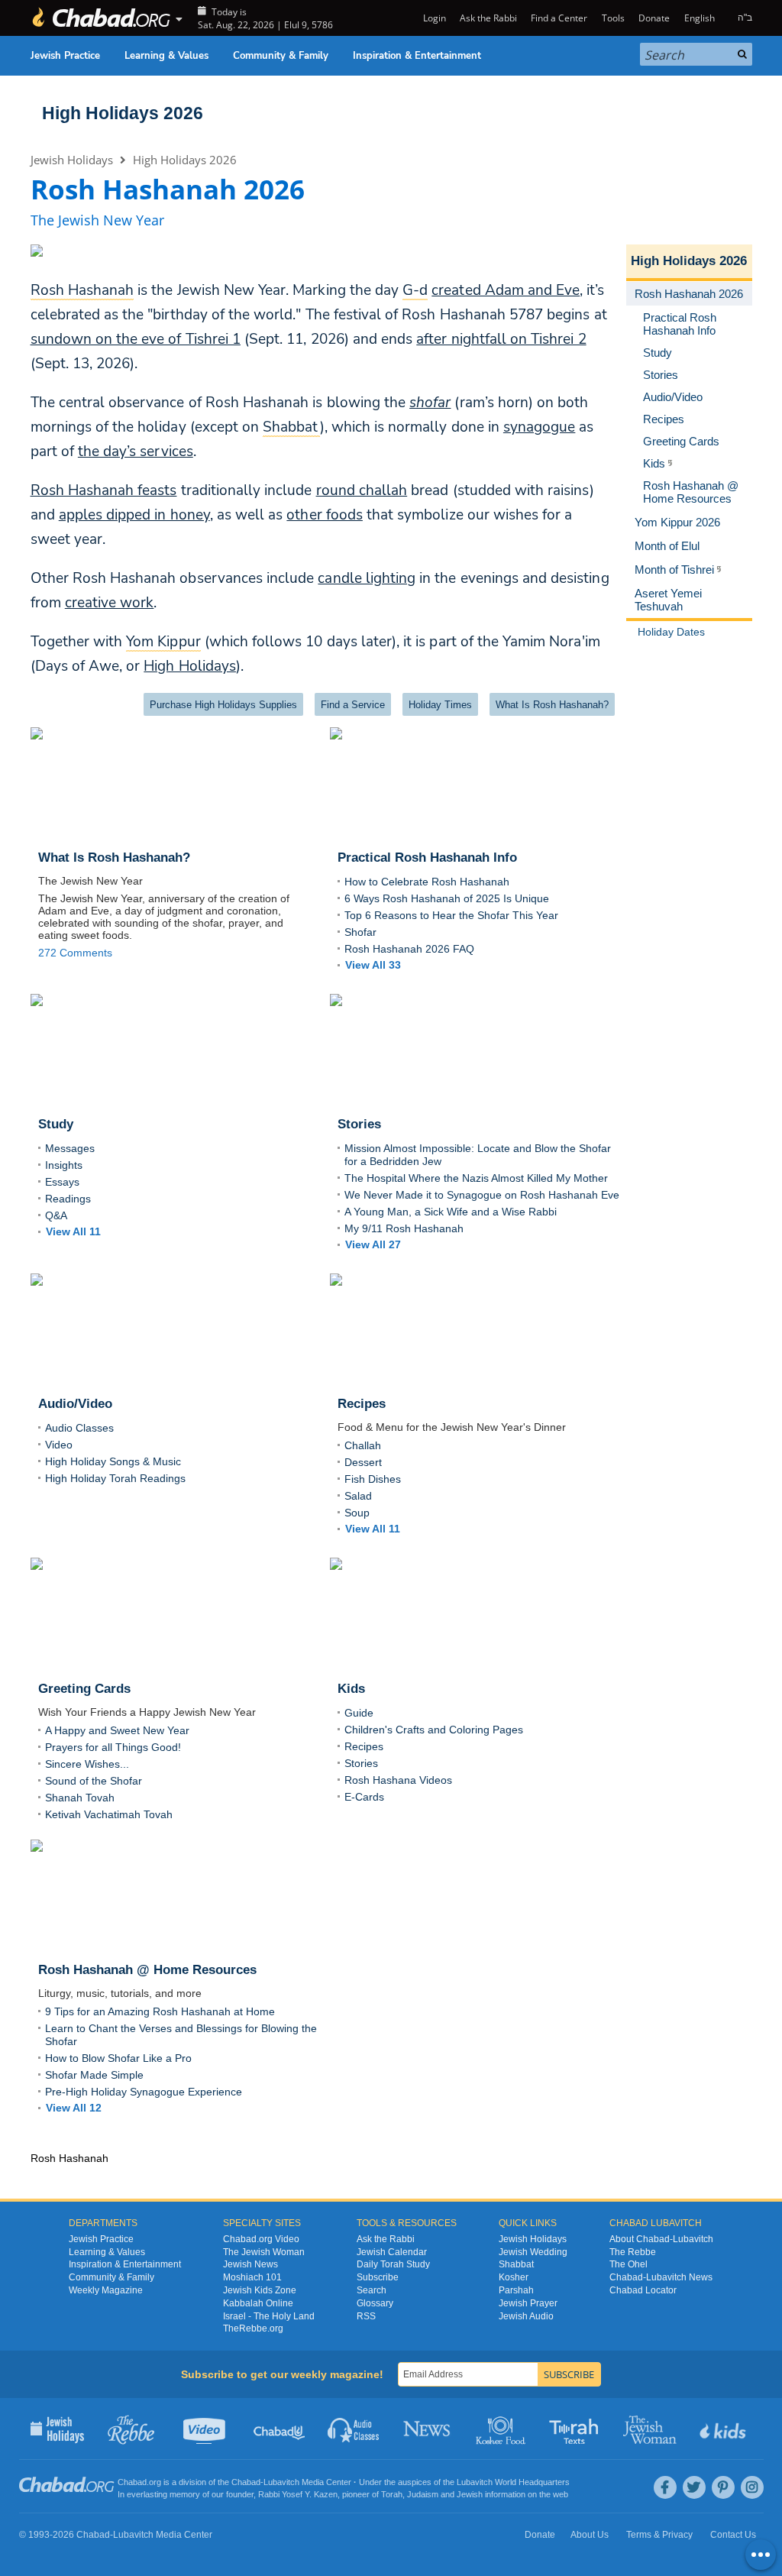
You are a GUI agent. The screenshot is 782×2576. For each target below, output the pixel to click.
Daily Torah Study (393, 2264)
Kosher (514, 2277)
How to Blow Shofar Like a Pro (118, 2058)
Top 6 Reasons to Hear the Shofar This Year (451, 915)
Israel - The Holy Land (269, 2316)
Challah (363, 1445)
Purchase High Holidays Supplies (223, 705)
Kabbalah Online (258, 2303)
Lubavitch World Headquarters (513, 2482)
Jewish (470, 2494)
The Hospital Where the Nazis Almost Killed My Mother (476, 1178)
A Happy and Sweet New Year (117, 1730)
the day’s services (136, 451)
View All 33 (373, 965)
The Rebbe (633, 2252)
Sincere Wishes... (87, 1764)
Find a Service (353, 705)
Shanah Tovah (80, 1798)
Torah (392, 2494)
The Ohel (629, 2264)
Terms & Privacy (659, 2535)
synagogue (539, 427)
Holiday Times (440, 705)
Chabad (246, 2482)
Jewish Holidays (72, 160)
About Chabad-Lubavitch (661, 2239)
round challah (362, 490)
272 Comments (75, 953)
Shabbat (516, 2264)
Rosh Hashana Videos (398, 1780)
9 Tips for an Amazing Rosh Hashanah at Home (160, 2011)
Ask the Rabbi (488, 18)
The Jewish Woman (264, 2252)
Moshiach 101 (252, 2277)
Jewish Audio (526, 2316)
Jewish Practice (65, 56)
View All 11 (73, 1231)
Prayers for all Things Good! (113, 1747)
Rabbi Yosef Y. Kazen (298, 2494)
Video (59, 1445)
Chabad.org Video (261, 2239)
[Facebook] (665, 2487)
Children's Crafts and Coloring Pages (434, 1730)
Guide (359, 1713)
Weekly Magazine (106, 2290)
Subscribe (378, 2277)
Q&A (56, 1215)
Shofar (360, 932)
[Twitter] (694, 2487)
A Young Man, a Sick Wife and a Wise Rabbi (451, 1212)
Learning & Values (166, 56)
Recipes (364, 1746)
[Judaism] (101, 18)
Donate (654, 18)
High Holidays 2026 (123, 113)
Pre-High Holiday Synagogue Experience (144, 2092)
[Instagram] (752, 2487)
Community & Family (281, 56)
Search (372, 2290)
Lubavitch (281, 2482)
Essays (62, 1182)
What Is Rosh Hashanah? (552, 705)
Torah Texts (576, 2429)
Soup (357, 1513)
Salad (358, 1496)
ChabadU (280, 2429)
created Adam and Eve (506, 290)
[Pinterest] (723, 2487)
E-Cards (364, 1797)
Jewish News (250, 2264)
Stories (361, 1763)
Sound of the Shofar (94, 1781)
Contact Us (733, 2535)
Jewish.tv (206, 2429)
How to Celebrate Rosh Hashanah (427, 882)
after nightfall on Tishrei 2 (501, 339)
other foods (325, 515)
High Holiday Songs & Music (113, 1461)
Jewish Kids (724, 2429)
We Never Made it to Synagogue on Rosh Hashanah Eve (482, 1195)
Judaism (423, 2494)
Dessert (363, 1462)
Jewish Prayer (528, 2303)
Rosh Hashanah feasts (104, 490)
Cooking (502, 2429)
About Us (590, 2535)
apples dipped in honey (134, 515)
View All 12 (74, 2108)
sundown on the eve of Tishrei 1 (136, 339)
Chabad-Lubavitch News (661, 2277)
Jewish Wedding (533, 2252)
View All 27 (373, 1244)
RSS (366, 2316)
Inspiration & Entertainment (417, 56)
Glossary (375, 2303)
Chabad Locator (643, 2290)
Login (433, 18)
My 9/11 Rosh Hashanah (404, 1228)
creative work (110, 603)
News (428, 2429)
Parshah (516, 2290)
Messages (70, 1148)
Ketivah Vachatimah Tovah (109, 1814)
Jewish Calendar (392, 2252)
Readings (68, 1199)
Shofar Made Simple (94, 2075)
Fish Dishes (373, 1479)
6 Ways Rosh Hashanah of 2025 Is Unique (447, 898)
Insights (64, 1165)
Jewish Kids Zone (260, 2290)
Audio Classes (79, 1428)
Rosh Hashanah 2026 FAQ (409, 949)
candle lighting (367, 578)
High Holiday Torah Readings (115, 1478)
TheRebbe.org (253, 2328)
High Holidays (190, 666)
